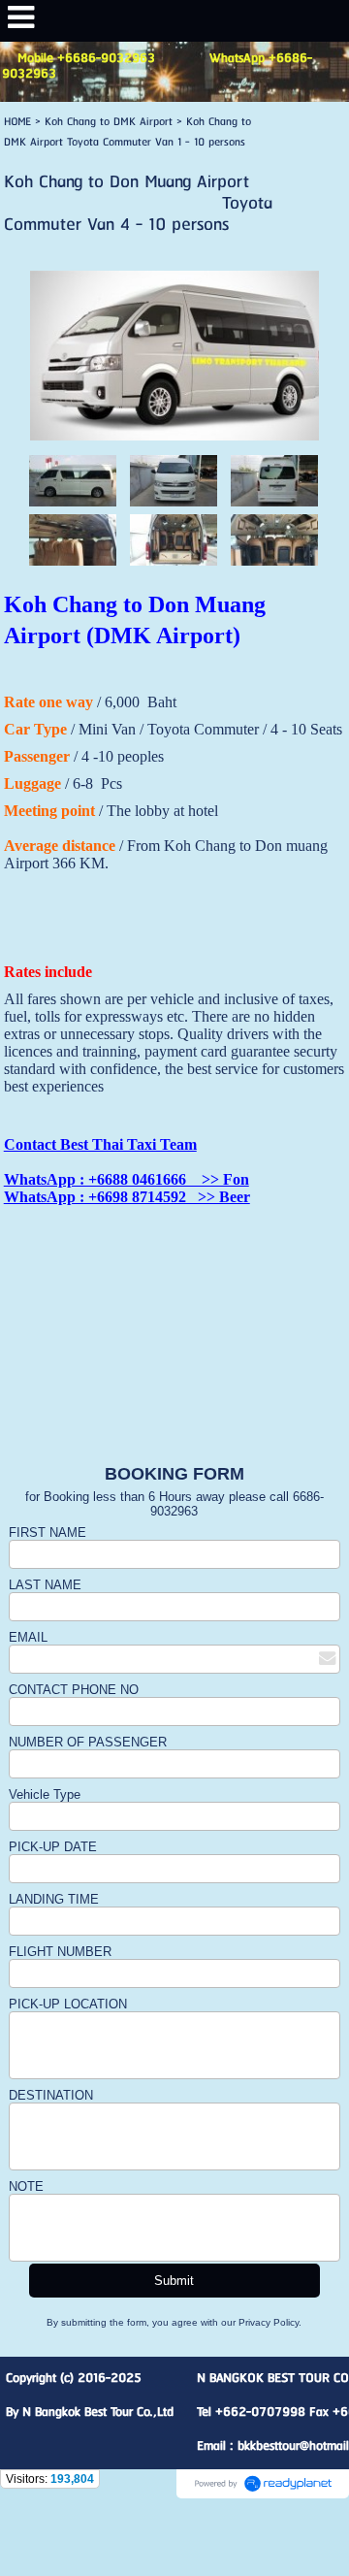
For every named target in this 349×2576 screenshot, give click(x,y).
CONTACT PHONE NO (74, 1690)
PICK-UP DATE (55, 1847)
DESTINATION (51, 2095)
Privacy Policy (269, 2322)
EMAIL (28, 1637)
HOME (17, 122)
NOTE (26, 2186)
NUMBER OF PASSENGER (88, 1742)
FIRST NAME (48, 1533)
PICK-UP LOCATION (68, 2004)
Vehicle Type (45, 1794)
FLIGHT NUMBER (60, 1952)
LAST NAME (45, 1585)
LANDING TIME (54, 1899)
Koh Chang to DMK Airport (109, 122)
